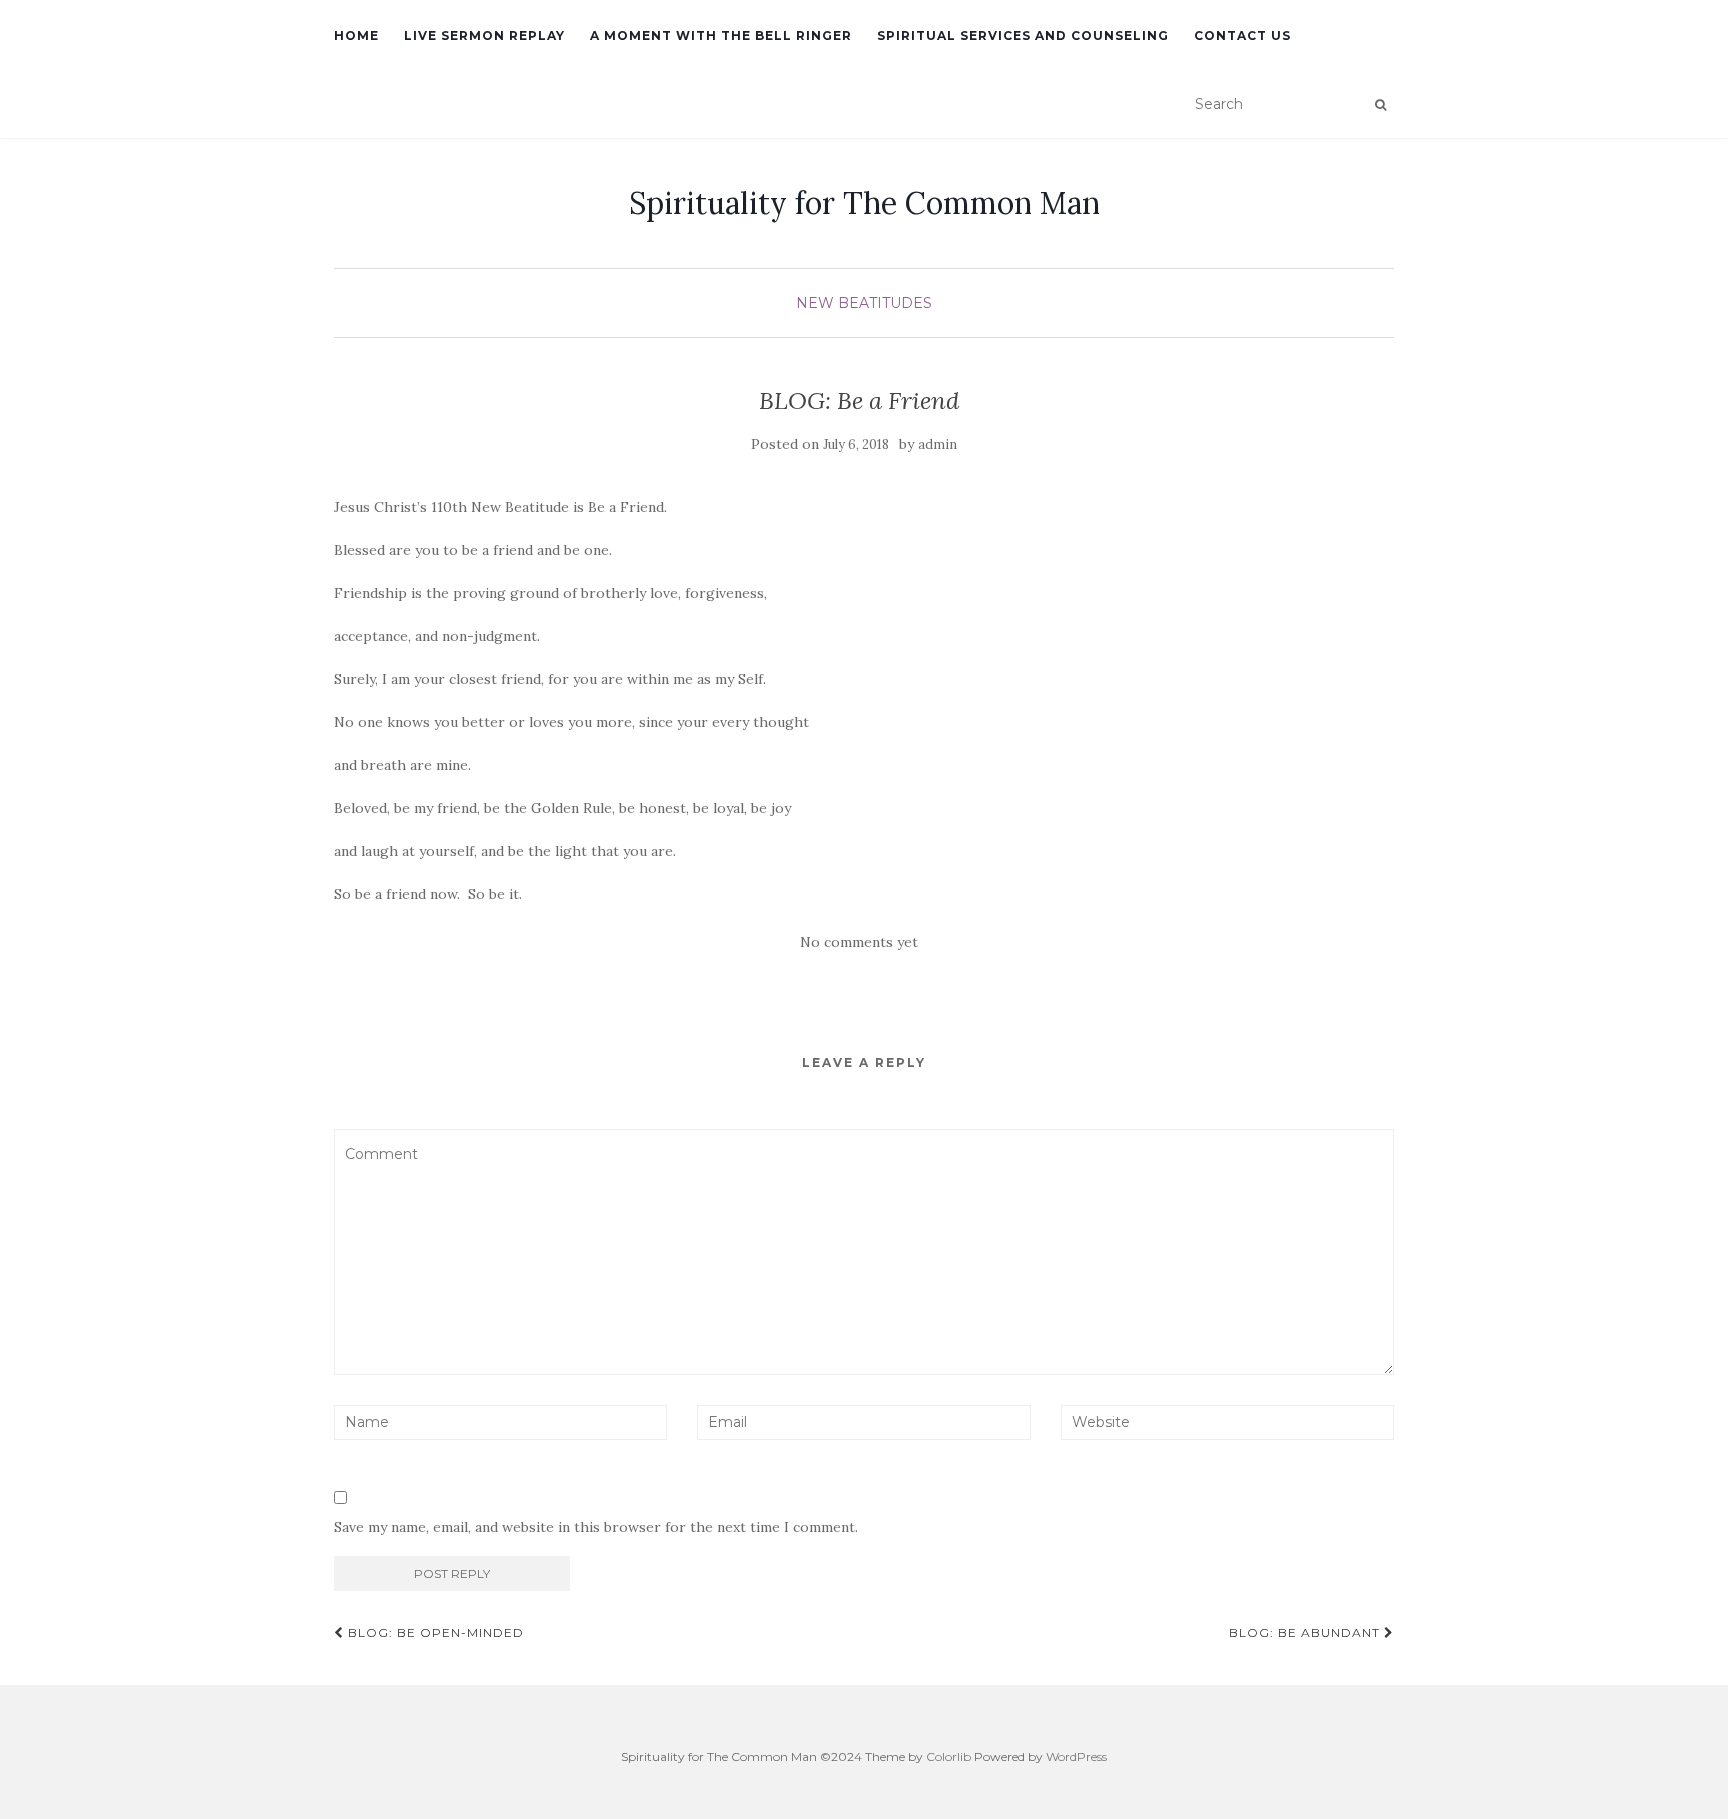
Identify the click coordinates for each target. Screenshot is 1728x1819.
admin (937, 444)
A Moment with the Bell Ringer (721, 35)
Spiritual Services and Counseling (1023, 35)
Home (356, 35)
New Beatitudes (864, 303)
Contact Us (1242, 35)
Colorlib (948, 1756)
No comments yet (859, 942)
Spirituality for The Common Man (864, 203)
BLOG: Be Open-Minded (434, 1632)
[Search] (1380, 105)
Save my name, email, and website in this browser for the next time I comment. (596, 1527)
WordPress (1076, 1756)
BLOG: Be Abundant (1306, 1632)
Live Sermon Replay (484, 35)
